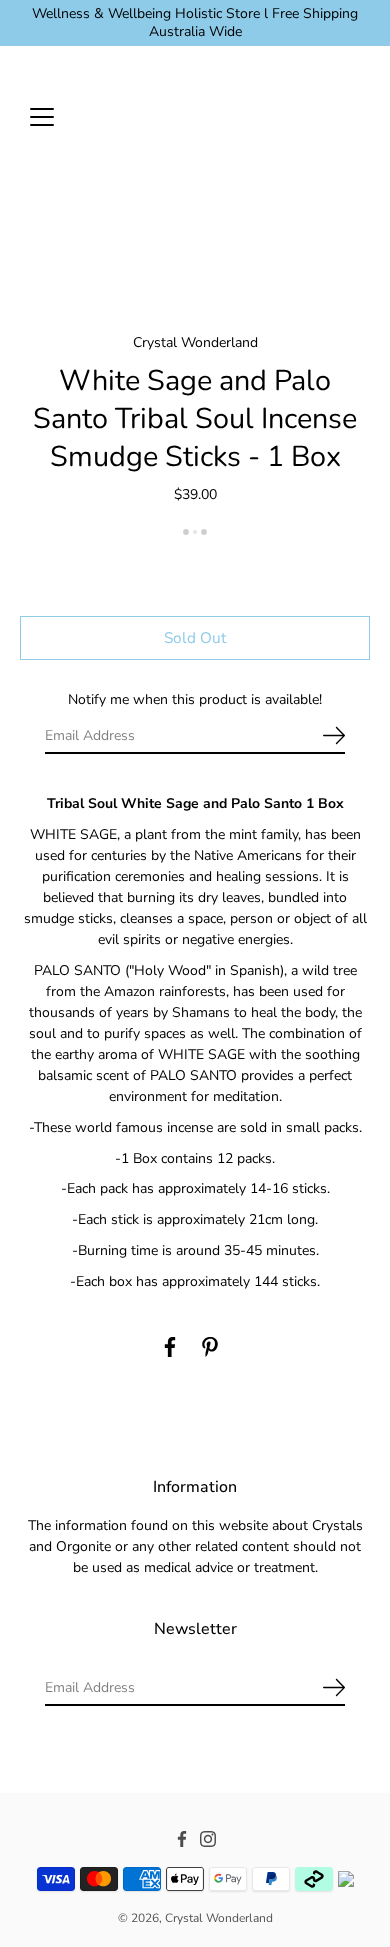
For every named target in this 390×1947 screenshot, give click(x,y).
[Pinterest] (210, 1347)
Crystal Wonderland (219, 1918)
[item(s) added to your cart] (354, 116)
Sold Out (195, 637)
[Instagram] (208, 1840)
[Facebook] (170, 1347)
